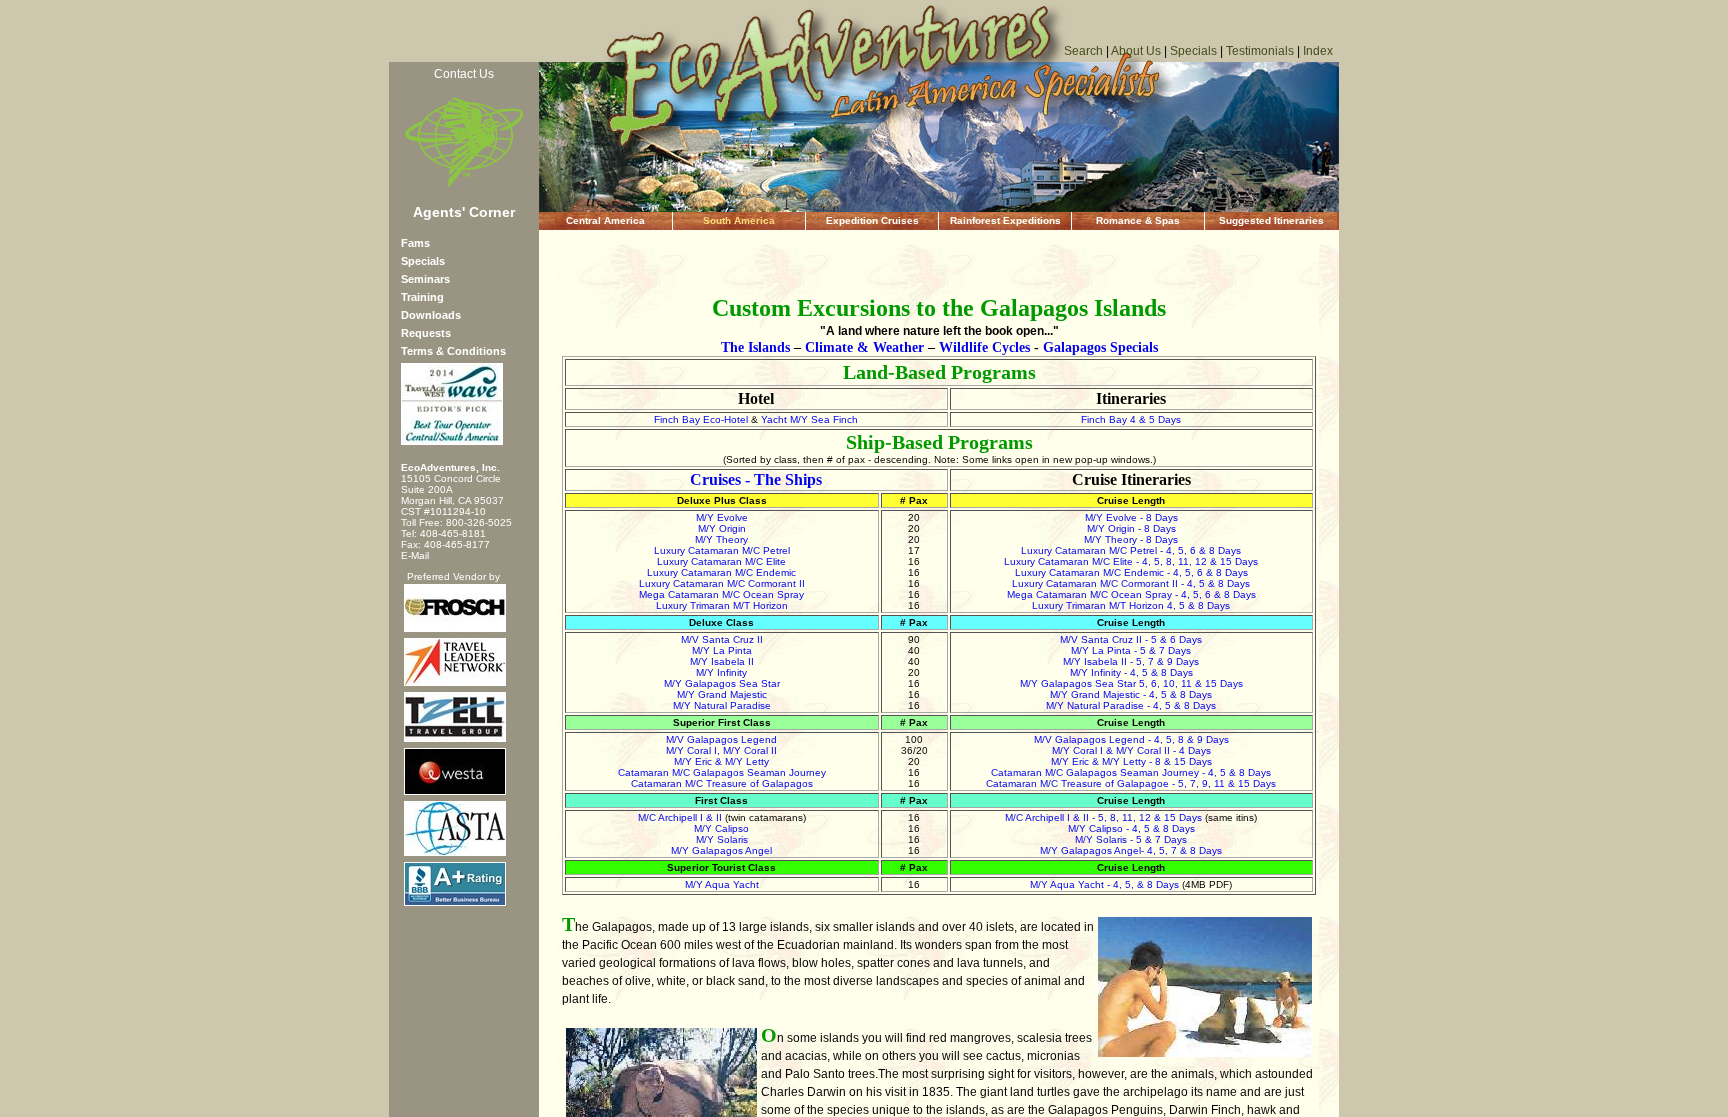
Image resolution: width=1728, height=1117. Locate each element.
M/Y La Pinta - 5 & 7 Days (1131, 650)
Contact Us (464, 74)
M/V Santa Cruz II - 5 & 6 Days (1131, 639)
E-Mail (415, 555)
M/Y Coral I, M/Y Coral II (721, 750)
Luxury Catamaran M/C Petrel (722, 550)
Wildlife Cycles (984, 347)
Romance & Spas (1138, 220)
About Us (1136, 51)
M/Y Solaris (722, 839)
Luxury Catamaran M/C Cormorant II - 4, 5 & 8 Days (1131, 583)
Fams (415, 243)
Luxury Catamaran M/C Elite (721, 561)
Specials (1193, 51)
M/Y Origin (722, 528)
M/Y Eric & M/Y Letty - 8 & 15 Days (1131, 761)
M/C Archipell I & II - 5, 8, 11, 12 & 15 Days (1103, 817)
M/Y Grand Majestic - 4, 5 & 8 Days (1131, 694)
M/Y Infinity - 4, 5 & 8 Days (1131, 672)
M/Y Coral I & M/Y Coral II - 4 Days (1131, 750)
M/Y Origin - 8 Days (1131, 528)
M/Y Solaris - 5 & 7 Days (1131, 839)
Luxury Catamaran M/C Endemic (721, 572)
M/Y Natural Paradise (722, 705)
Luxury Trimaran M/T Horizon (722, 605)
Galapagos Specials (1100, 347)
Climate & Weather (864, 347)
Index (1318, 51)
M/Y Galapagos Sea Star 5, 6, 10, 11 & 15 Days (1131, 683)
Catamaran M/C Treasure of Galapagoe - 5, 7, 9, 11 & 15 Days (1131, 783)
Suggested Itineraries (1271, 220)
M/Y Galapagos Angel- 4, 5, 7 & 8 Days (1131, 850)
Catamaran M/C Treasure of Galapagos (722, 783)
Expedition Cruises (872, 220)
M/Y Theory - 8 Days (1131, 539)
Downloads (431, 315)
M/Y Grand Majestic (722, 694)
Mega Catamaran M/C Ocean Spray (721, 594)
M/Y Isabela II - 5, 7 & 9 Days (1131, 661)
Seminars (425, 279)
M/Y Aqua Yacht (722, 884)
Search (1083, 51)
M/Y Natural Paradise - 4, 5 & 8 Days (1131, 705)
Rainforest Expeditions (1005, 220)
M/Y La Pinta (722, 650)
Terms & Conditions (453, 351)
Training (422, 297)
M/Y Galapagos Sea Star (722, 683)
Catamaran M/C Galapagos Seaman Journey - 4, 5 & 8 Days (1131, 772)
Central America (605, 220)
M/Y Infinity (721, 672)
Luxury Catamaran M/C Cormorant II (722, 583)
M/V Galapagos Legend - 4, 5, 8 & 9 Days (1131, 739)
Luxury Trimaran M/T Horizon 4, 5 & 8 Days (1131, 605)
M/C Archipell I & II (680, 817)
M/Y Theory (721, 539)
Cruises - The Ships (756, 479)
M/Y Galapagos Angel (721, 850)
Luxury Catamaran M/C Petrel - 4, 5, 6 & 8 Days (1131, 550)
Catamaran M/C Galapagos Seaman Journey (722, 772)
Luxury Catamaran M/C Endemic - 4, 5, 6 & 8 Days (1131, 572)
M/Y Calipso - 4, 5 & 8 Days (1131, 828)
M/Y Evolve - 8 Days (1131, 517)
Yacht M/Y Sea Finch (809, 419)
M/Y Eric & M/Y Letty (721, 761)
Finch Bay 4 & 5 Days (1131, 419)
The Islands (755, 347)
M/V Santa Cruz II (722, 639)
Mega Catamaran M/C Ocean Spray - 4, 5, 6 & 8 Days (1131, 594)
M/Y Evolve (722, 517)
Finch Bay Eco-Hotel (701, 419)
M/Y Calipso (721, 828)
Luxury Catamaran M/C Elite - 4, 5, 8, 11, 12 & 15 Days (1131, 561)
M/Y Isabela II (722, 661)
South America (739, 220)
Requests (426, 333)
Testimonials (1260, 51)
